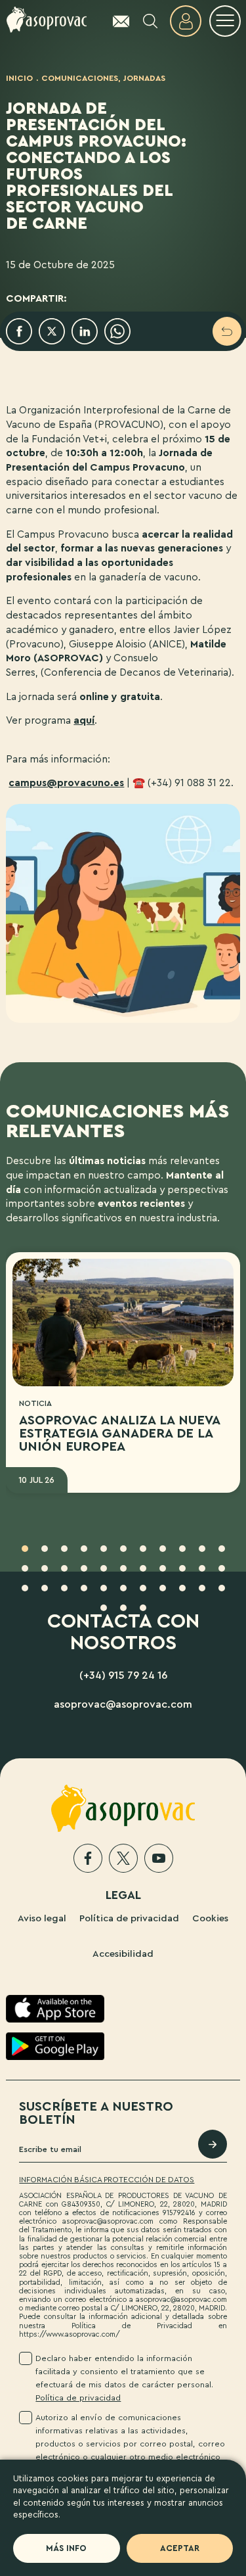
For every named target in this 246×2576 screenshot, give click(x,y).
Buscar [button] (150, 21)
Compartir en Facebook (19, 331)
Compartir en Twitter (52, 331)
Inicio (19, 78)
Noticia (35, 1403)
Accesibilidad (123, 1954)
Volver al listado (227, 331)
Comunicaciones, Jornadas (103, 78)
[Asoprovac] (47, 20)
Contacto (115, 21)
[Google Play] (55, 2046)
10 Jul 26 (36, 1480)
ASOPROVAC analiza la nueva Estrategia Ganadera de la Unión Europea (119, 1434)
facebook (88, 1858)
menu (225, 21)
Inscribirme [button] (213, 2144)
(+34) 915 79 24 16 (123, 1675)
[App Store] (55, 2009)
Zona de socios (186, 21)
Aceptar (180, 2548)
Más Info (66, 2548)
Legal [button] (123, 1895)
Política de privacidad (129, 1918)
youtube (159, 1858)
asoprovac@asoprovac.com (123, 1704)
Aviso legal (42, 1918)
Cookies (210, 1918)
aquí (84, 720)
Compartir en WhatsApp (117, 331)
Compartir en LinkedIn (85, 331)
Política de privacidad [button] (78, 2398)
